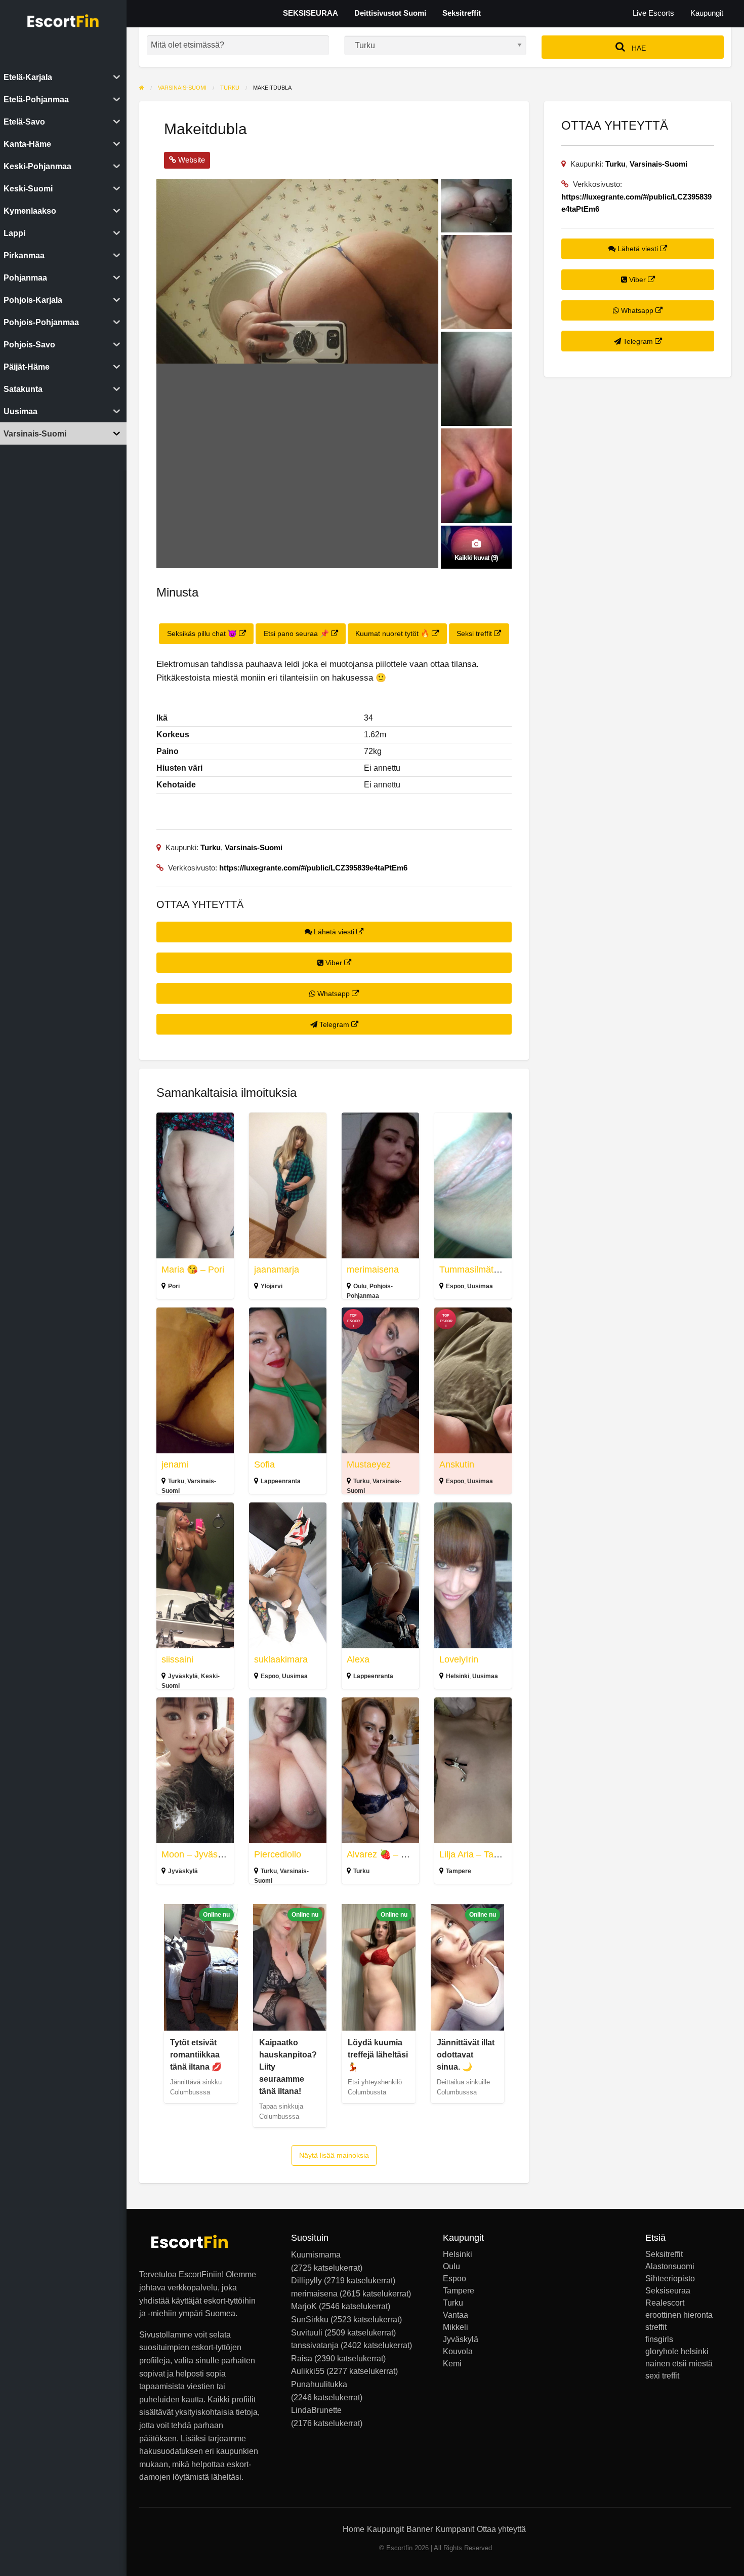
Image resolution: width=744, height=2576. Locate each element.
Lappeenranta (281, 1481)
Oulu (360, 1286)
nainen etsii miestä (679, 2364)
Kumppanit (455, 2529)
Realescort (665, 2303)
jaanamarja (277, 1270)
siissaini (177, 1659)
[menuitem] (653, 13)
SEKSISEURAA (311, 13)
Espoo (455, 1286)
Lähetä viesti (334, 932)
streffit (656, 2327)
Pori (174, 1286)
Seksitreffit (462, 13)
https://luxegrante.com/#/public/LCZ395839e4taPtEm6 (313, 868)
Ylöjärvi (272, 1286)
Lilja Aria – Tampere (479, 1854)
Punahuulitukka (319, 2384)
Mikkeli (456, 2327)
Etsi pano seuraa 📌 (297, 633)
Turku (211, 847)
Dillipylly (306, 2281)
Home (354, 2529)
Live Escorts (653, 13)
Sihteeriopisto (670, 2279)
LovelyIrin (459, 1659)
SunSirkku (310, 2320)
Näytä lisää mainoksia (334, 2155)
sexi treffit (662, 2376)
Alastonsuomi (670, 2267)
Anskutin (457, 1464)
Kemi (452, 2364)
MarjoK (304, 2306)
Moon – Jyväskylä (198, 1854)
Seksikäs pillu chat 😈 (203, 633)
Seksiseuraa (668, 2291)
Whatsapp (334, 994)
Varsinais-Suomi (254, 847)
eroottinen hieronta (679, 2315)
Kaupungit (707, 13)
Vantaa (456, 2315)
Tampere (459, 1871)
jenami (175, 1464)
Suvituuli (307, 2333)
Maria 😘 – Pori (193, 1270)
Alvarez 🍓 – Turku (385, 1854)
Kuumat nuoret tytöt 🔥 (394, 633)
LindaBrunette (316, 2410)
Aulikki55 (308, 2371)
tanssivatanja (315, 2345)
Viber (334, 963)
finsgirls (659, 2340)
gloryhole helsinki (677, 2352)
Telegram (334, 1024)
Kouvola (458, 2352)
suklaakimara (281, 1659)
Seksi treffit (475, 633)
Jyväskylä (183, 1676)
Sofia (264, 1464)
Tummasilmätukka (476, 1270)
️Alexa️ (358, 1659)
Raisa (302, 2359)
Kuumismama (316, 2255)
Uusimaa (480, 1286)
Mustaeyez (369, 1464)
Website (191, 160)
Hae (638, 48)
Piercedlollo (278, 1854)
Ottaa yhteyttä (501, 2529)
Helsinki (458, 1676)
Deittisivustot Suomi (390, 13)
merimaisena (373, 1270)
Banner (420, 2529)
